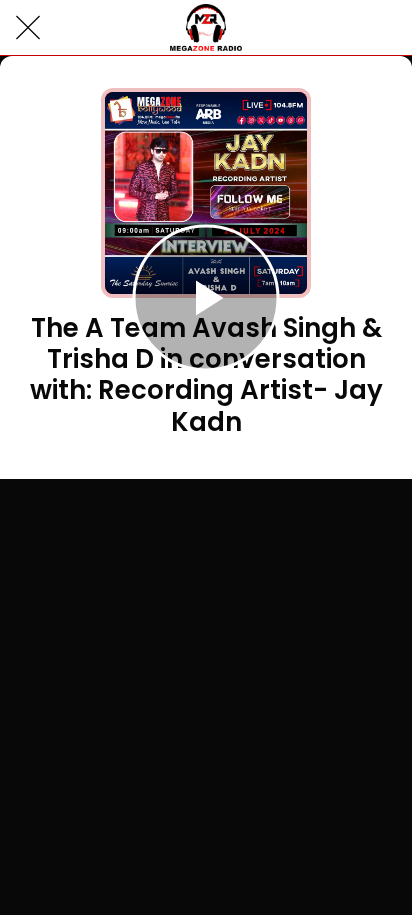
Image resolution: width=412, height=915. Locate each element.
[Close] (28, 28)
